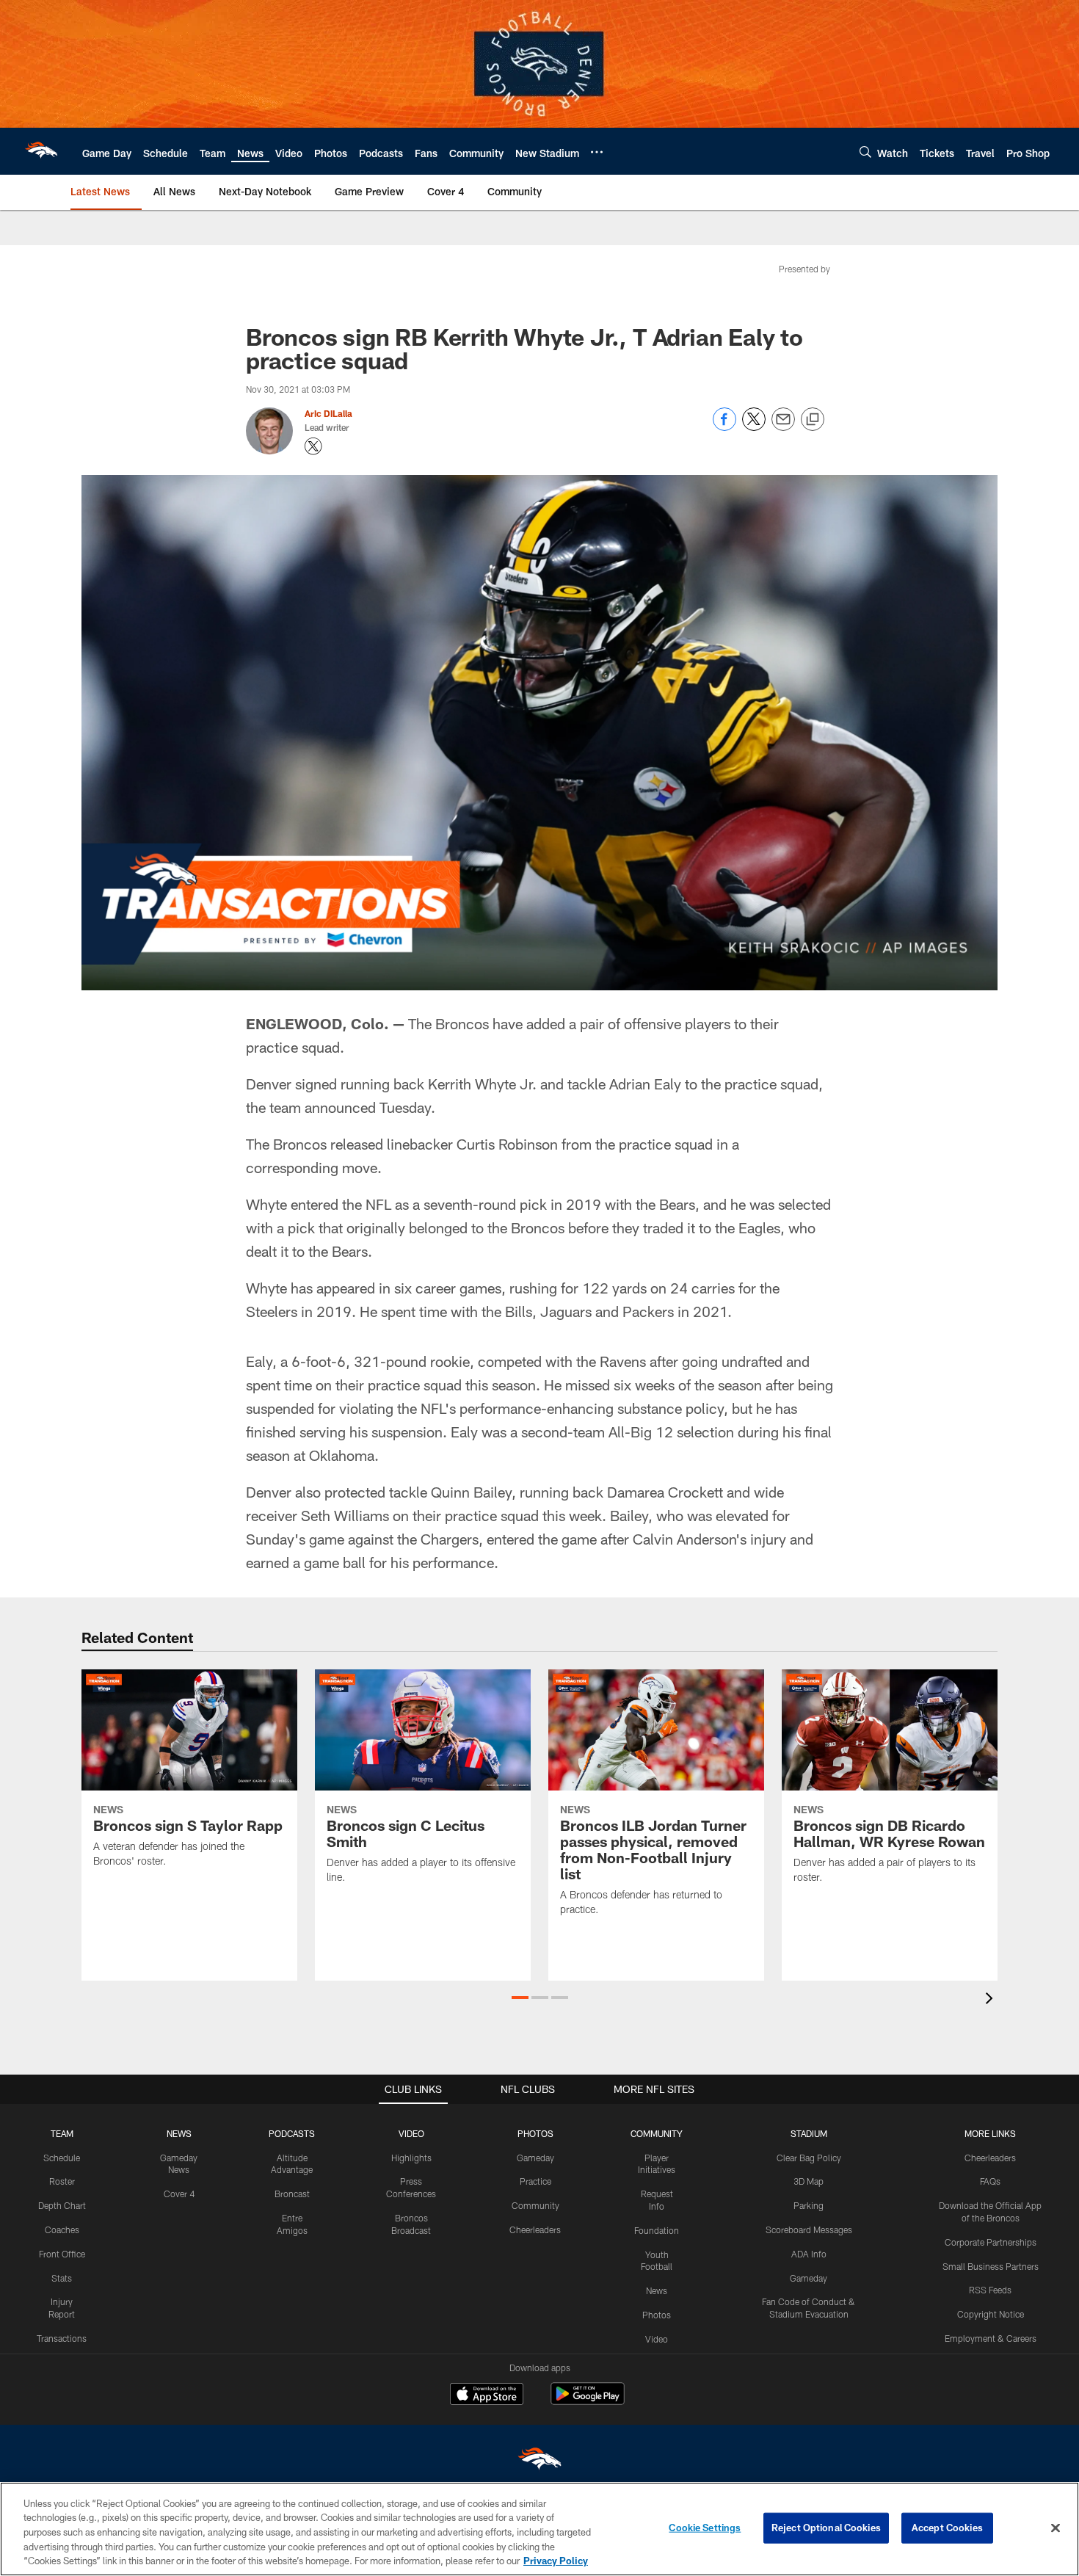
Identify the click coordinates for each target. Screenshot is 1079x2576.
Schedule (62, 2158)
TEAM (62, 2133)
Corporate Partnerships (991, 2242)
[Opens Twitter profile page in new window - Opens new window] (313, 446)
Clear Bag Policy (809, 2158)
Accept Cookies (947, 2528)
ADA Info (809, 2254)
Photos (657, 2315)
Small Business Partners (991, 2266)
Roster (62, 2181)
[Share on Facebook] (724, 427)
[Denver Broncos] (539, 2462)
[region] (539, 2529)
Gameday (535, 2158)
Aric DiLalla (328, 413)
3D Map (809, 2181)
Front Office (62, 2254)
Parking (809, 2205)
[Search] (865, 152)
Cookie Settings (705, 2528)
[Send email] (783, 427)
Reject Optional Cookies (826, 2528)
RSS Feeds (990, 2290)
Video (657, 2339)
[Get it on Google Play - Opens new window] (588, 2401)
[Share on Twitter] (754, 427)
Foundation (657, 2230)
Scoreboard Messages (809, 2229)
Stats (62, 2278)
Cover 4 (179, 2194)
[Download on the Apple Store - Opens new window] (487, 2395)
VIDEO (411, 2133)
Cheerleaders (535, 2229)
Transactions (62, 2338)
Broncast (292, 2194)
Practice (535, 2181)
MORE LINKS (990, 2133)
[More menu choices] (597, 152)
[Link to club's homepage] (41, 151)
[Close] (1056, 2528)
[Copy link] (813, 420)
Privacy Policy (556, 2561)
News (657, 2290)
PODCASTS (292, 2133)
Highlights (411, 2158)
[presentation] (992, 2000)
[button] (520, 1998)
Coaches (62, 2229)
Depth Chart (62, 2205)
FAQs (990, 2181)
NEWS (179, 2133)
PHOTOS (535, 2133)
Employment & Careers (991, 2338)
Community (535, 2205)
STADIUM (809, 2133)
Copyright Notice (991, 2314)
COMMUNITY (657, 2133)
